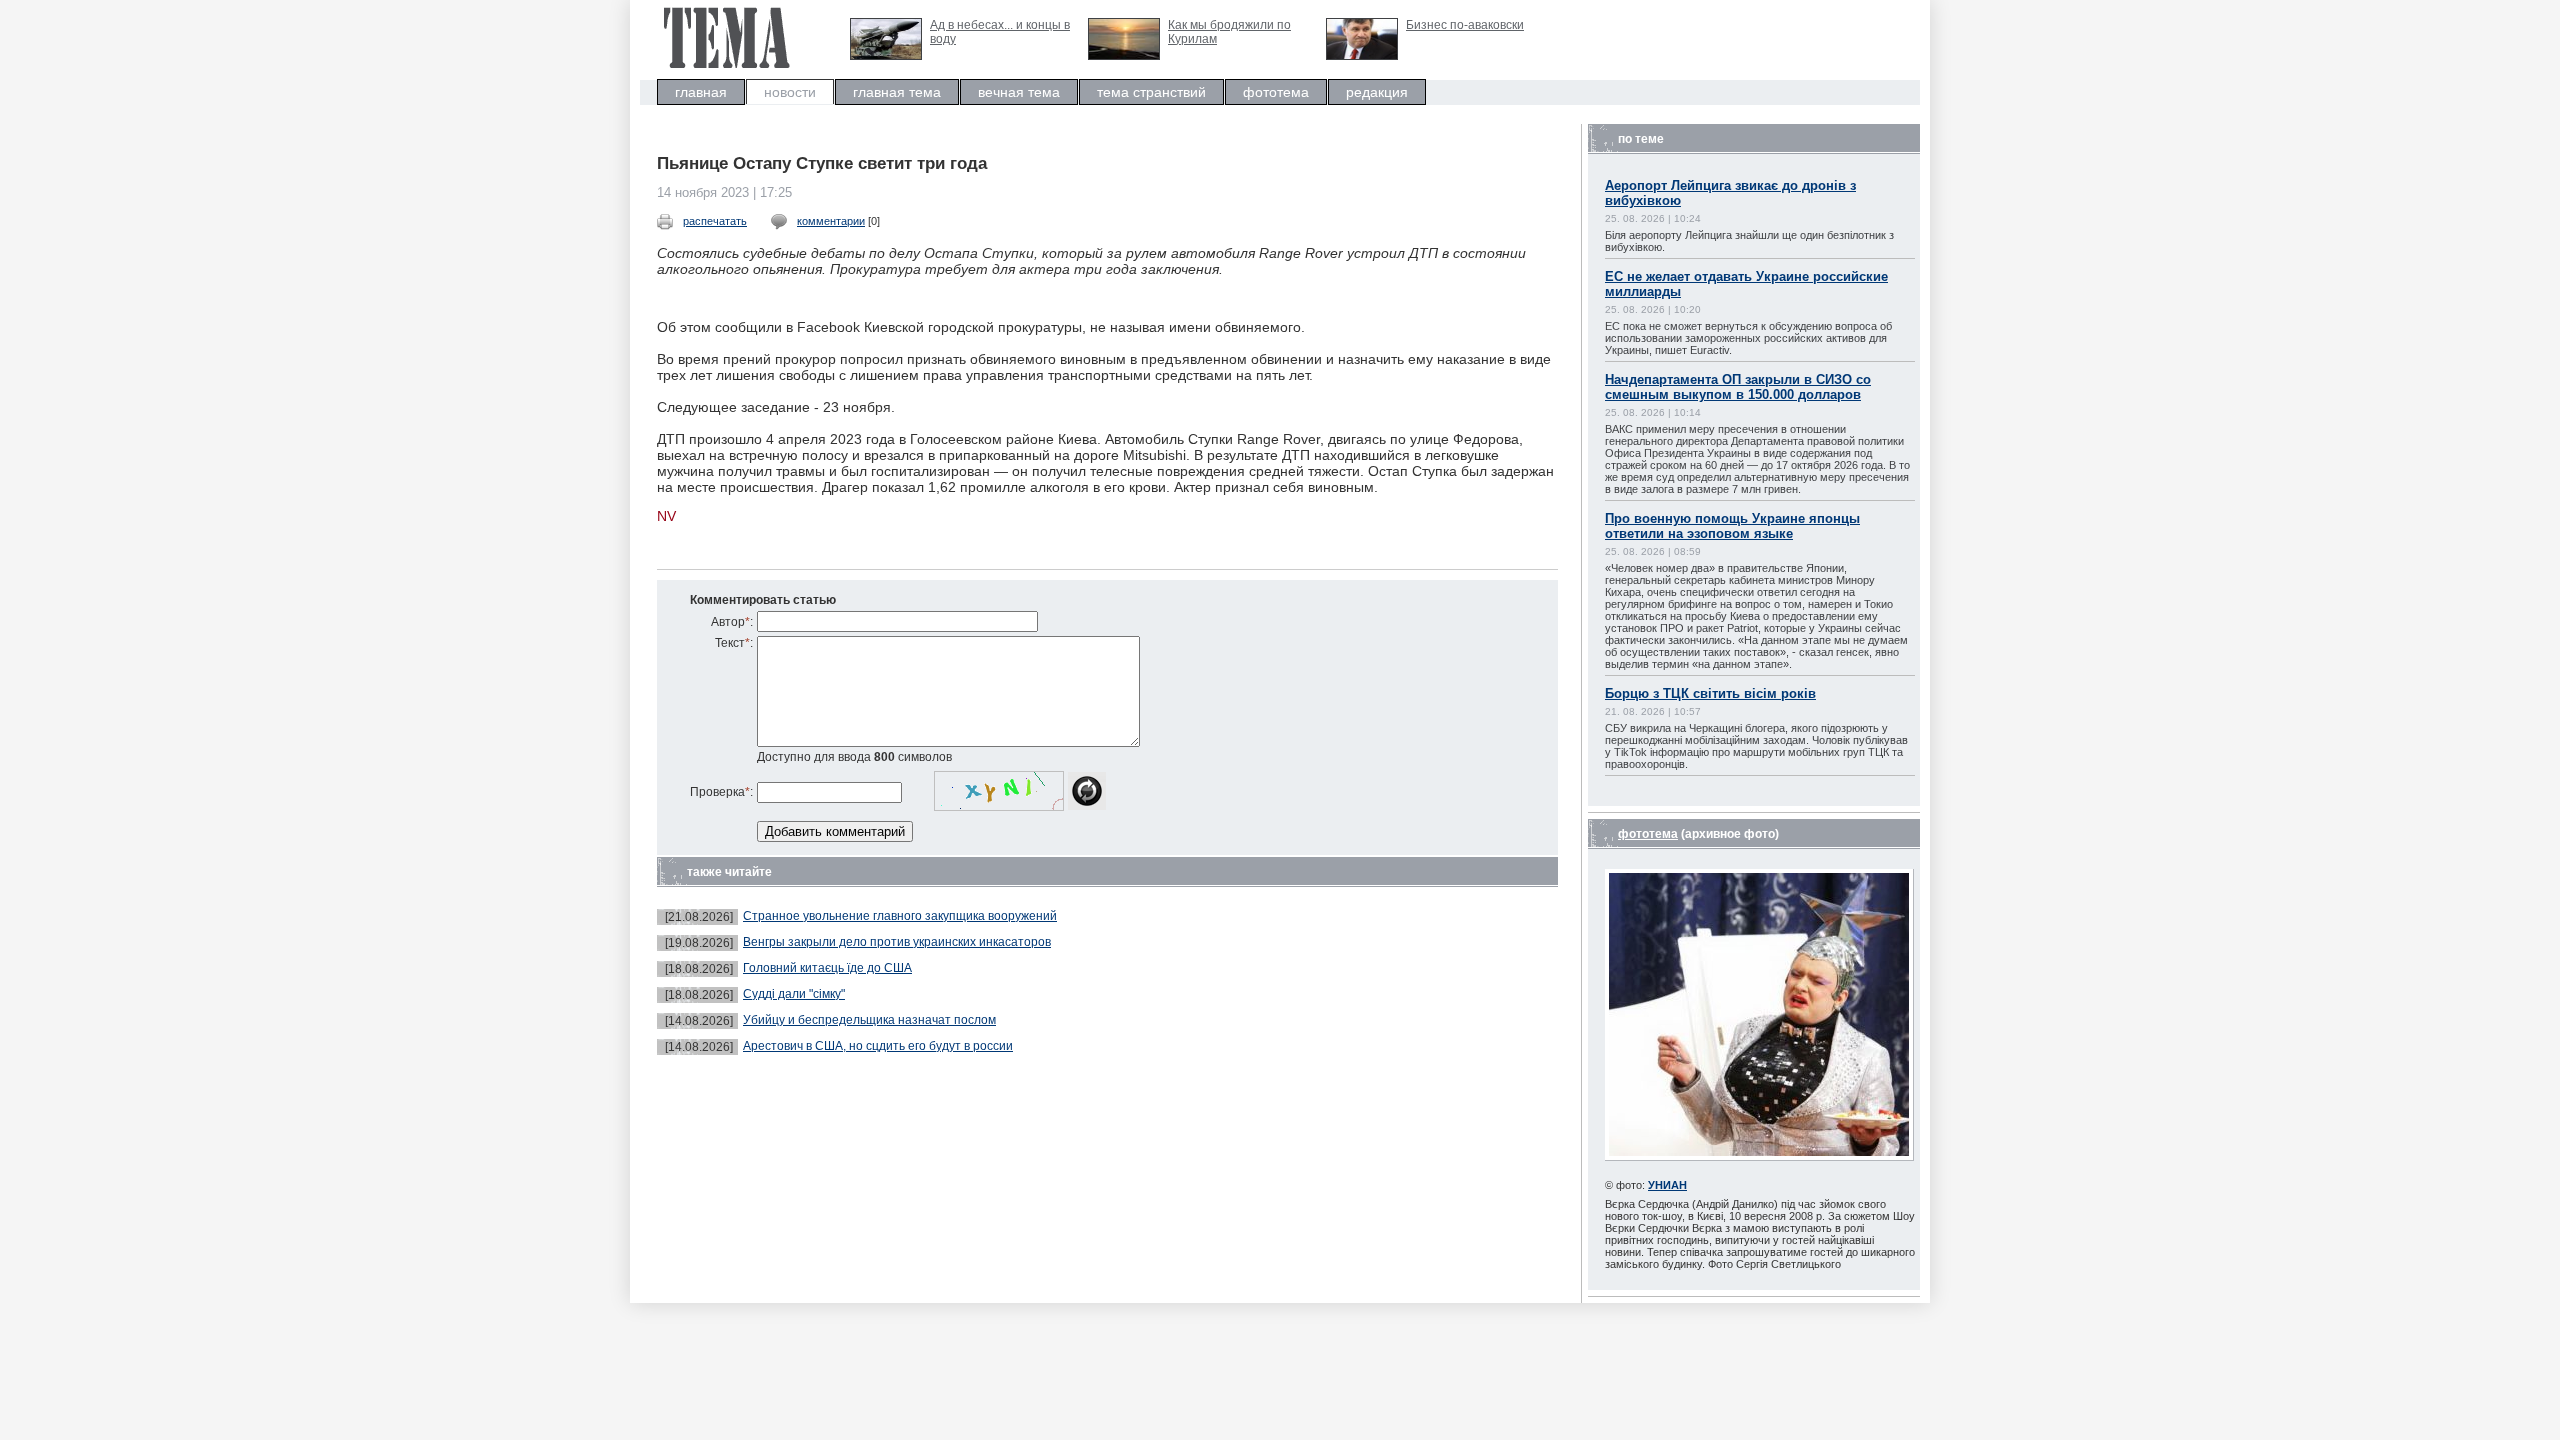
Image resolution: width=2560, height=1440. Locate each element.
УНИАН (1667, 1185)
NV (666, 516)
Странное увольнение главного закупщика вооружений (900, 916)
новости (790, 92)
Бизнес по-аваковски (1465, 25)
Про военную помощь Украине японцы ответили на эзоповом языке (1732, 526)
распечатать (715, 221)
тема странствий (1151, 92)
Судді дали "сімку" (794, 994)
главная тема (897, 92)
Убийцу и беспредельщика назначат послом (869, 1020)
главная (701, 92)
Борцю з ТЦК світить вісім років (1710, 693)
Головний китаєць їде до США (827, 968)
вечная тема (1019, 92)
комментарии (831, 221)
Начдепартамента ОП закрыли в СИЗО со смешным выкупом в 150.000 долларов (1738, 387)
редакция (1377, 92)
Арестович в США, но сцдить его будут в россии (878, 1046)
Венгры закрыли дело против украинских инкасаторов (897, 942)
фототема (1276, 92)
